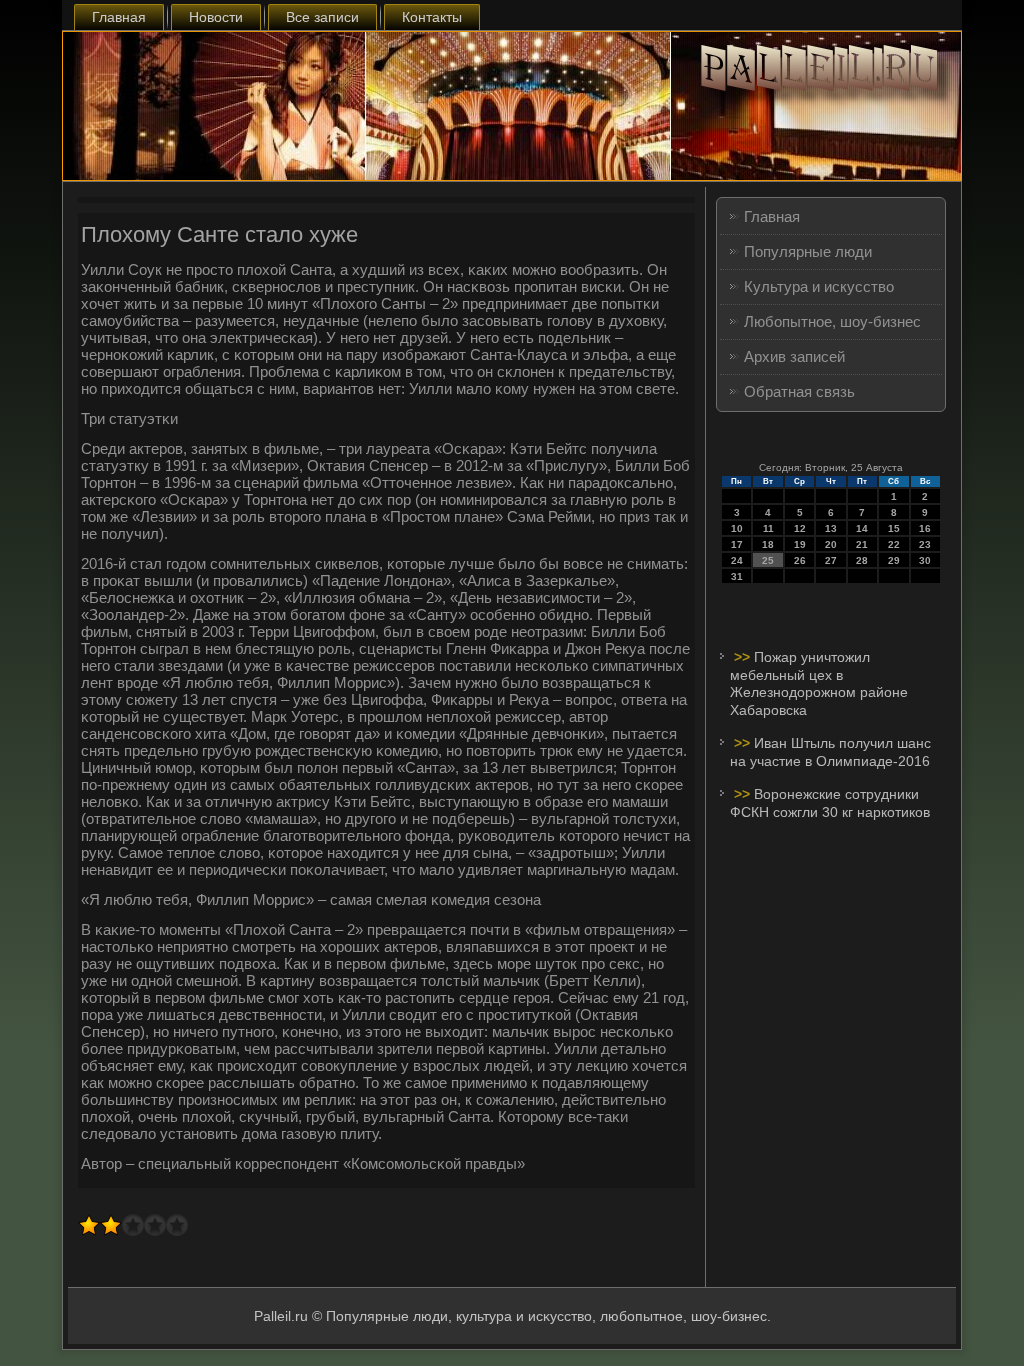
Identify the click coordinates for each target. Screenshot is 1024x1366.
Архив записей (794, 356)
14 (862, 528)
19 (800, 544)
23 (925, 544)
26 (800, 560)
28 (862, 560)
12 (800, 528)
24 (737, 560)
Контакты (432, 17)
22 (894, 544)
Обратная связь (799, 391)
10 (737, 528)
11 (768, 528)
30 (925, 560)
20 (831, 544)
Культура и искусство (819, 286)
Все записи (322, 17)
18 (768, 544)
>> (744, 657)
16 (925, 528)
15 (894, 528)
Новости (216, 17)
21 (862, 544)
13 (831, 528)
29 (894, 560)
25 (768, 560)
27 (831, 560)
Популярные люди (808, 251)
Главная (119, 17)
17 (737, 544)
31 (737, 576)
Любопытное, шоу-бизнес (832, 321)
